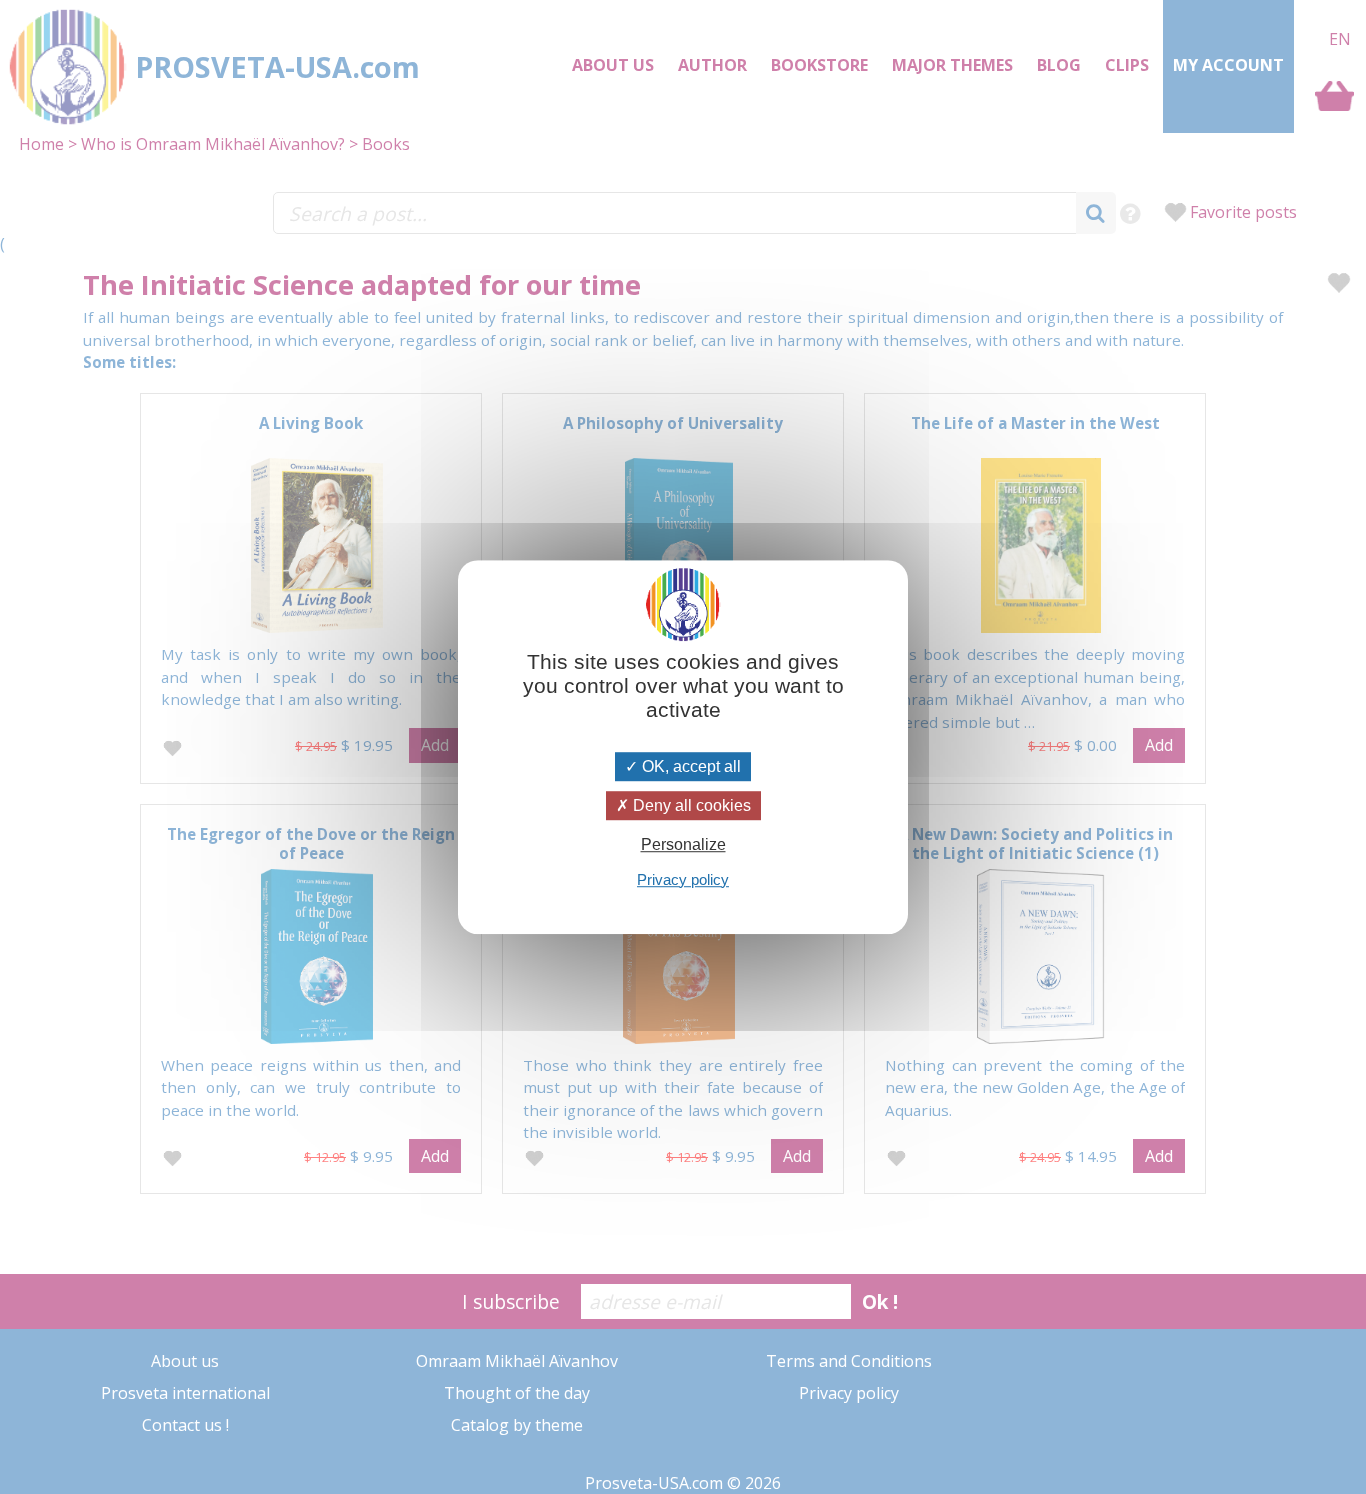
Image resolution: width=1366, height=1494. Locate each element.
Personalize (683, 845)
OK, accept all (689, 766)
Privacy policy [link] (683, 879)
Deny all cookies (690, 805)
